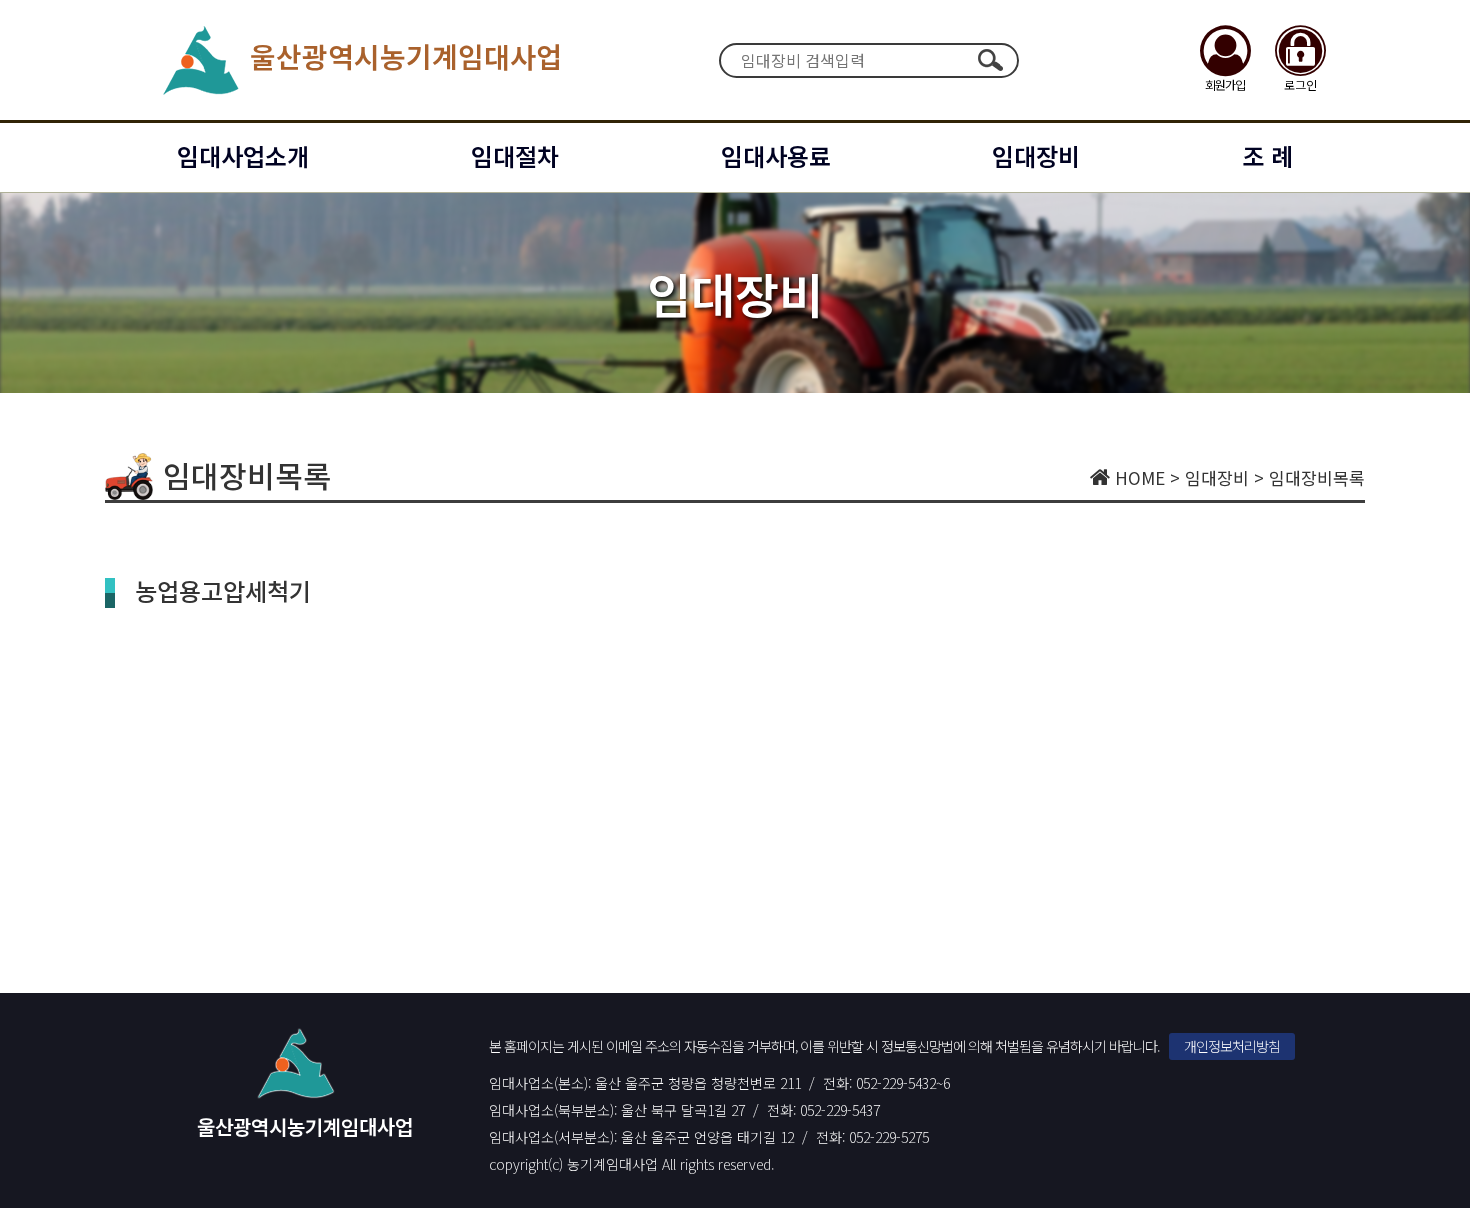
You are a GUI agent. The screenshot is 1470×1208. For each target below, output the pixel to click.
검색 (991, 60)
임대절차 (515, 155)
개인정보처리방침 (1232, 1046)
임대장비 (1036, 155)
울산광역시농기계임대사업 (406, 56)
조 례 (1267, 155)
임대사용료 (776, 155)
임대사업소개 (243, 155)
